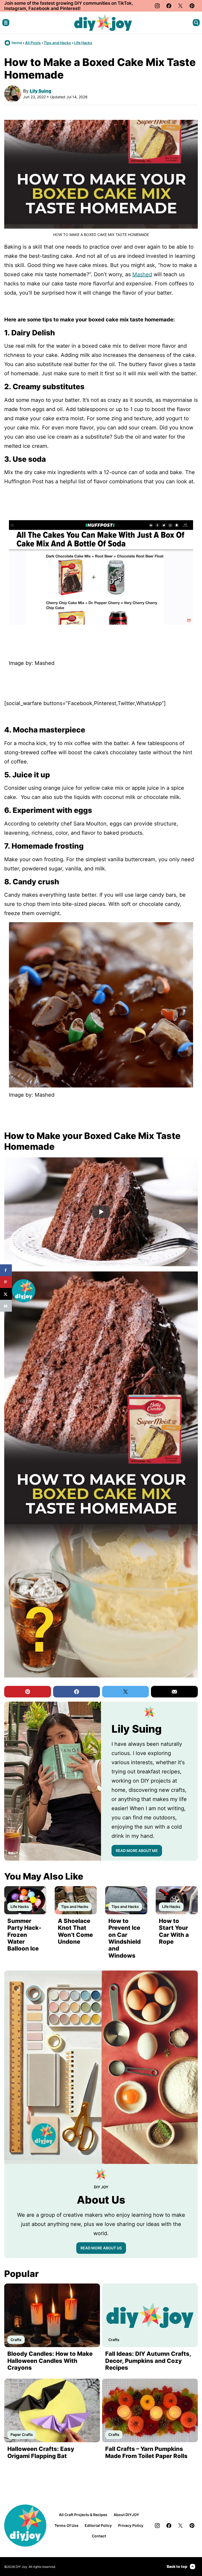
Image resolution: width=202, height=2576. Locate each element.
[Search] (196, 23)
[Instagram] (157, 6)
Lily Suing (41, 91)
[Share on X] (6, 1294)
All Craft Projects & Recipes (83, 2515)
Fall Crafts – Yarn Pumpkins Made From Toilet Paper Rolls (146, 2452)
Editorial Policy (98, 2525)
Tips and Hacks (57, 43)
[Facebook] (169, 6)
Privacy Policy (131, 2525)
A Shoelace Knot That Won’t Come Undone (75, 1931)
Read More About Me (137, 1851)
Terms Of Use (66, 2525)
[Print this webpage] (6, 1306)
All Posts (33, 43)
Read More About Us (101, 2248)
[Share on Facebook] (6, 1270)
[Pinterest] (192, 6)
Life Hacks (83, 43)
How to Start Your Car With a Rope (174, 1931)
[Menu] (6, 23)
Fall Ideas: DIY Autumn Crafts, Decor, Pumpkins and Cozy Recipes (148, 2361)
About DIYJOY (126, 2515)
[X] (180, 6)
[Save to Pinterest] (6, 1282)
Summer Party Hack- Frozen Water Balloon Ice (24, 1935)
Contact (99, 2536)
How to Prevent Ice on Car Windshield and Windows (125, 1938)
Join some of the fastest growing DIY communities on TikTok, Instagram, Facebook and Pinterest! (69, 6)
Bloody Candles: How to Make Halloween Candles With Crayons (50, 2361)
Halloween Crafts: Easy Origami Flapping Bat (41, 2452)
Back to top (177, 2566)
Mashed (142, 274)
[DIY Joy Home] (103, 23)
